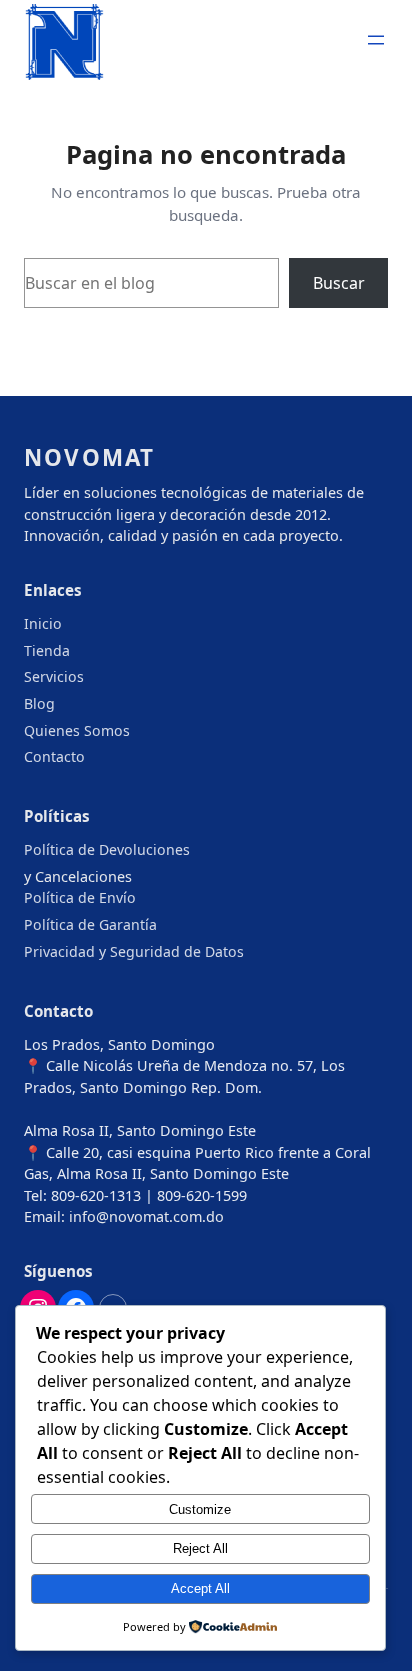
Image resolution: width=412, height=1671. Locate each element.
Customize (200, 1509)
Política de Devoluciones (107, 849)
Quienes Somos (77, 730)
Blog (39, 703)
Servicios (54, 676)
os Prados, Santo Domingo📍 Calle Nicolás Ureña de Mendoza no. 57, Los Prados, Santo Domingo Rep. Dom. (184, 1066)
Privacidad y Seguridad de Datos (134, 951)
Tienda (47, 650)
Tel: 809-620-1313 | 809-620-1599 (135, 1195)
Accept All (200, 1588)
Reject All (200, 1548)
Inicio (43, 623)
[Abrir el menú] (376, 40)
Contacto (54, 756)
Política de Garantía (90, 924)
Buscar (339, 283)
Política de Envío (80, 897)
